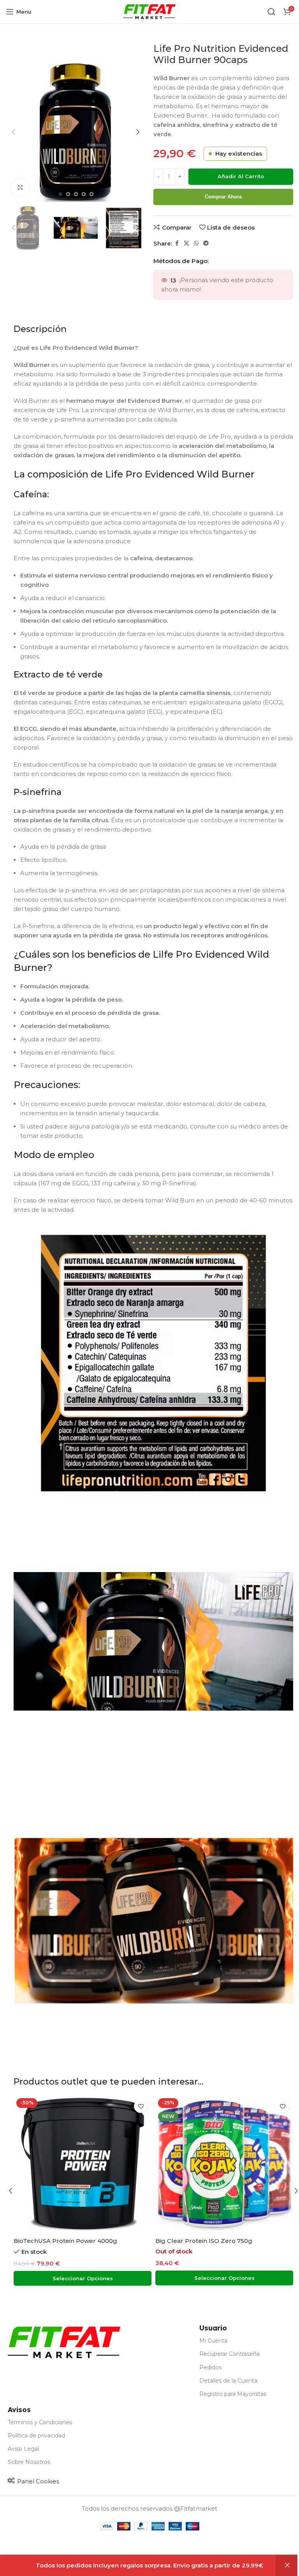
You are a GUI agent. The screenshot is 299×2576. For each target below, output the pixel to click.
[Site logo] (150, 11)
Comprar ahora (223, 197)
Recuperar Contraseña (230, 2354)
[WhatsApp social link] (196, 243)
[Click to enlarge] (20, 187)
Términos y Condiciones (40, 2422)
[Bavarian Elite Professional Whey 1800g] (83, 2164)
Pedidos (210, 2367)
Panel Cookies (38, 2481)
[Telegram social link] (206, 243)
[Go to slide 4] (84, 194)
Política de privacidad (36, 2436)
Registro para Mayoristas (233, 2394)
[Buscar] (271, 12)
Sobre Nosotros (29, 2462)
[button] (14, 132)
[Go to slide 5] (91, 194)
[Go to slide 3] (76, 194)
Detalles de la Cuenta (228, 2381)
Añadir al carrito (241, 176)
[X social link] (186, 243)
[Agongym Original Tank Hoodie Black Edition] (224, 2164)
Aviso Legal (23, 2449)
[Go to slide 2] (68, 194)
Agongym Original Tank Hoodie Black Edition (224, 2241)
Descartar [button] (287, 2565)
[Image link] (64, 2342)
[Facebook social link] (177, 243)
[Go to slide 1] (60, 194)
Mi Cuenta (213, 2341)
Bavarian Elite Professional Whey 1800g (73, 2241)
